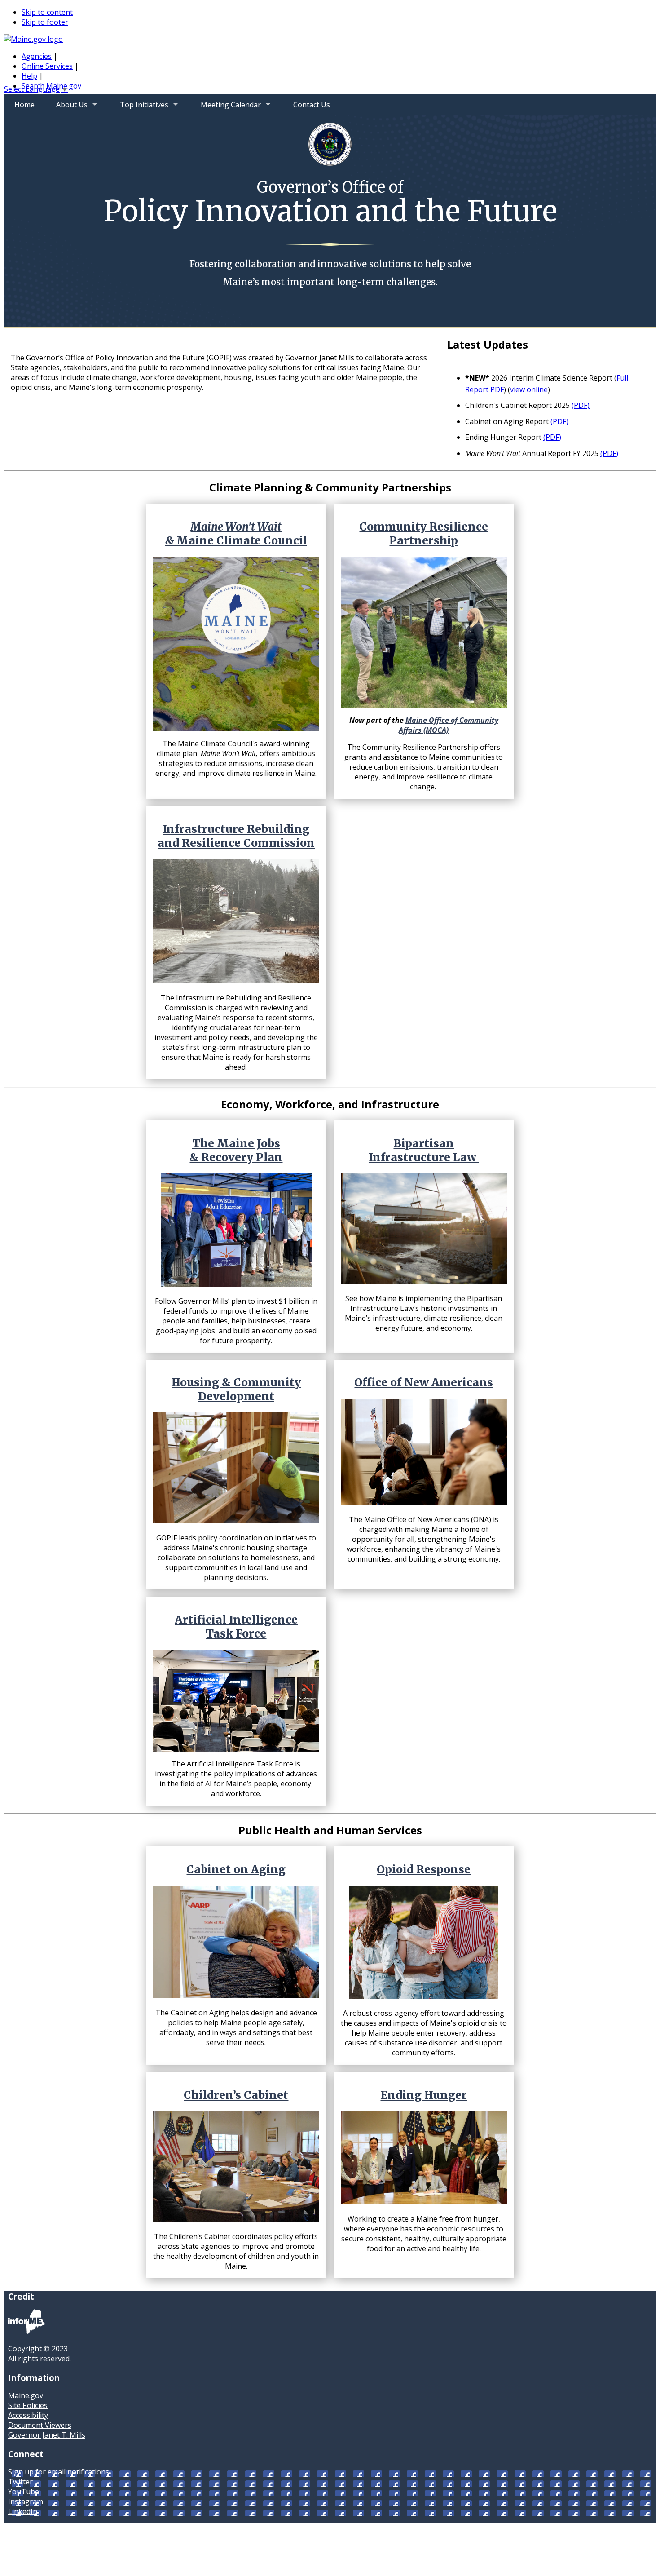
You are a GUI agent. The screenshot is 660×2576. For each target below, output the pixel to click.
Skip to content (47, 12)
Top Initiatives (139, 108)
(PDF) (581, 405)
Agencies (37, 56)
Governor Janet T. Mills (47, 2435)
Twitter (20, 2482)
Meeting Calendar (225, 108)
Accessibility (28, 2415)
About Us (66, 108)
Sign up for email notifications (59, 2472)
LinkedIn (23, 2511)
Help (29, 76)
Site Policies (28, 2405)
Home (24, 105)
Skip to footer (45, 22)
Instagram (26, 2501)
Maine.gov (26, 2395)
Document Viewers (40, 2425)
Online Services (47, 66)
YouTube (24, 2492)
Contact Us (312, 105)
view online (529, 389)
